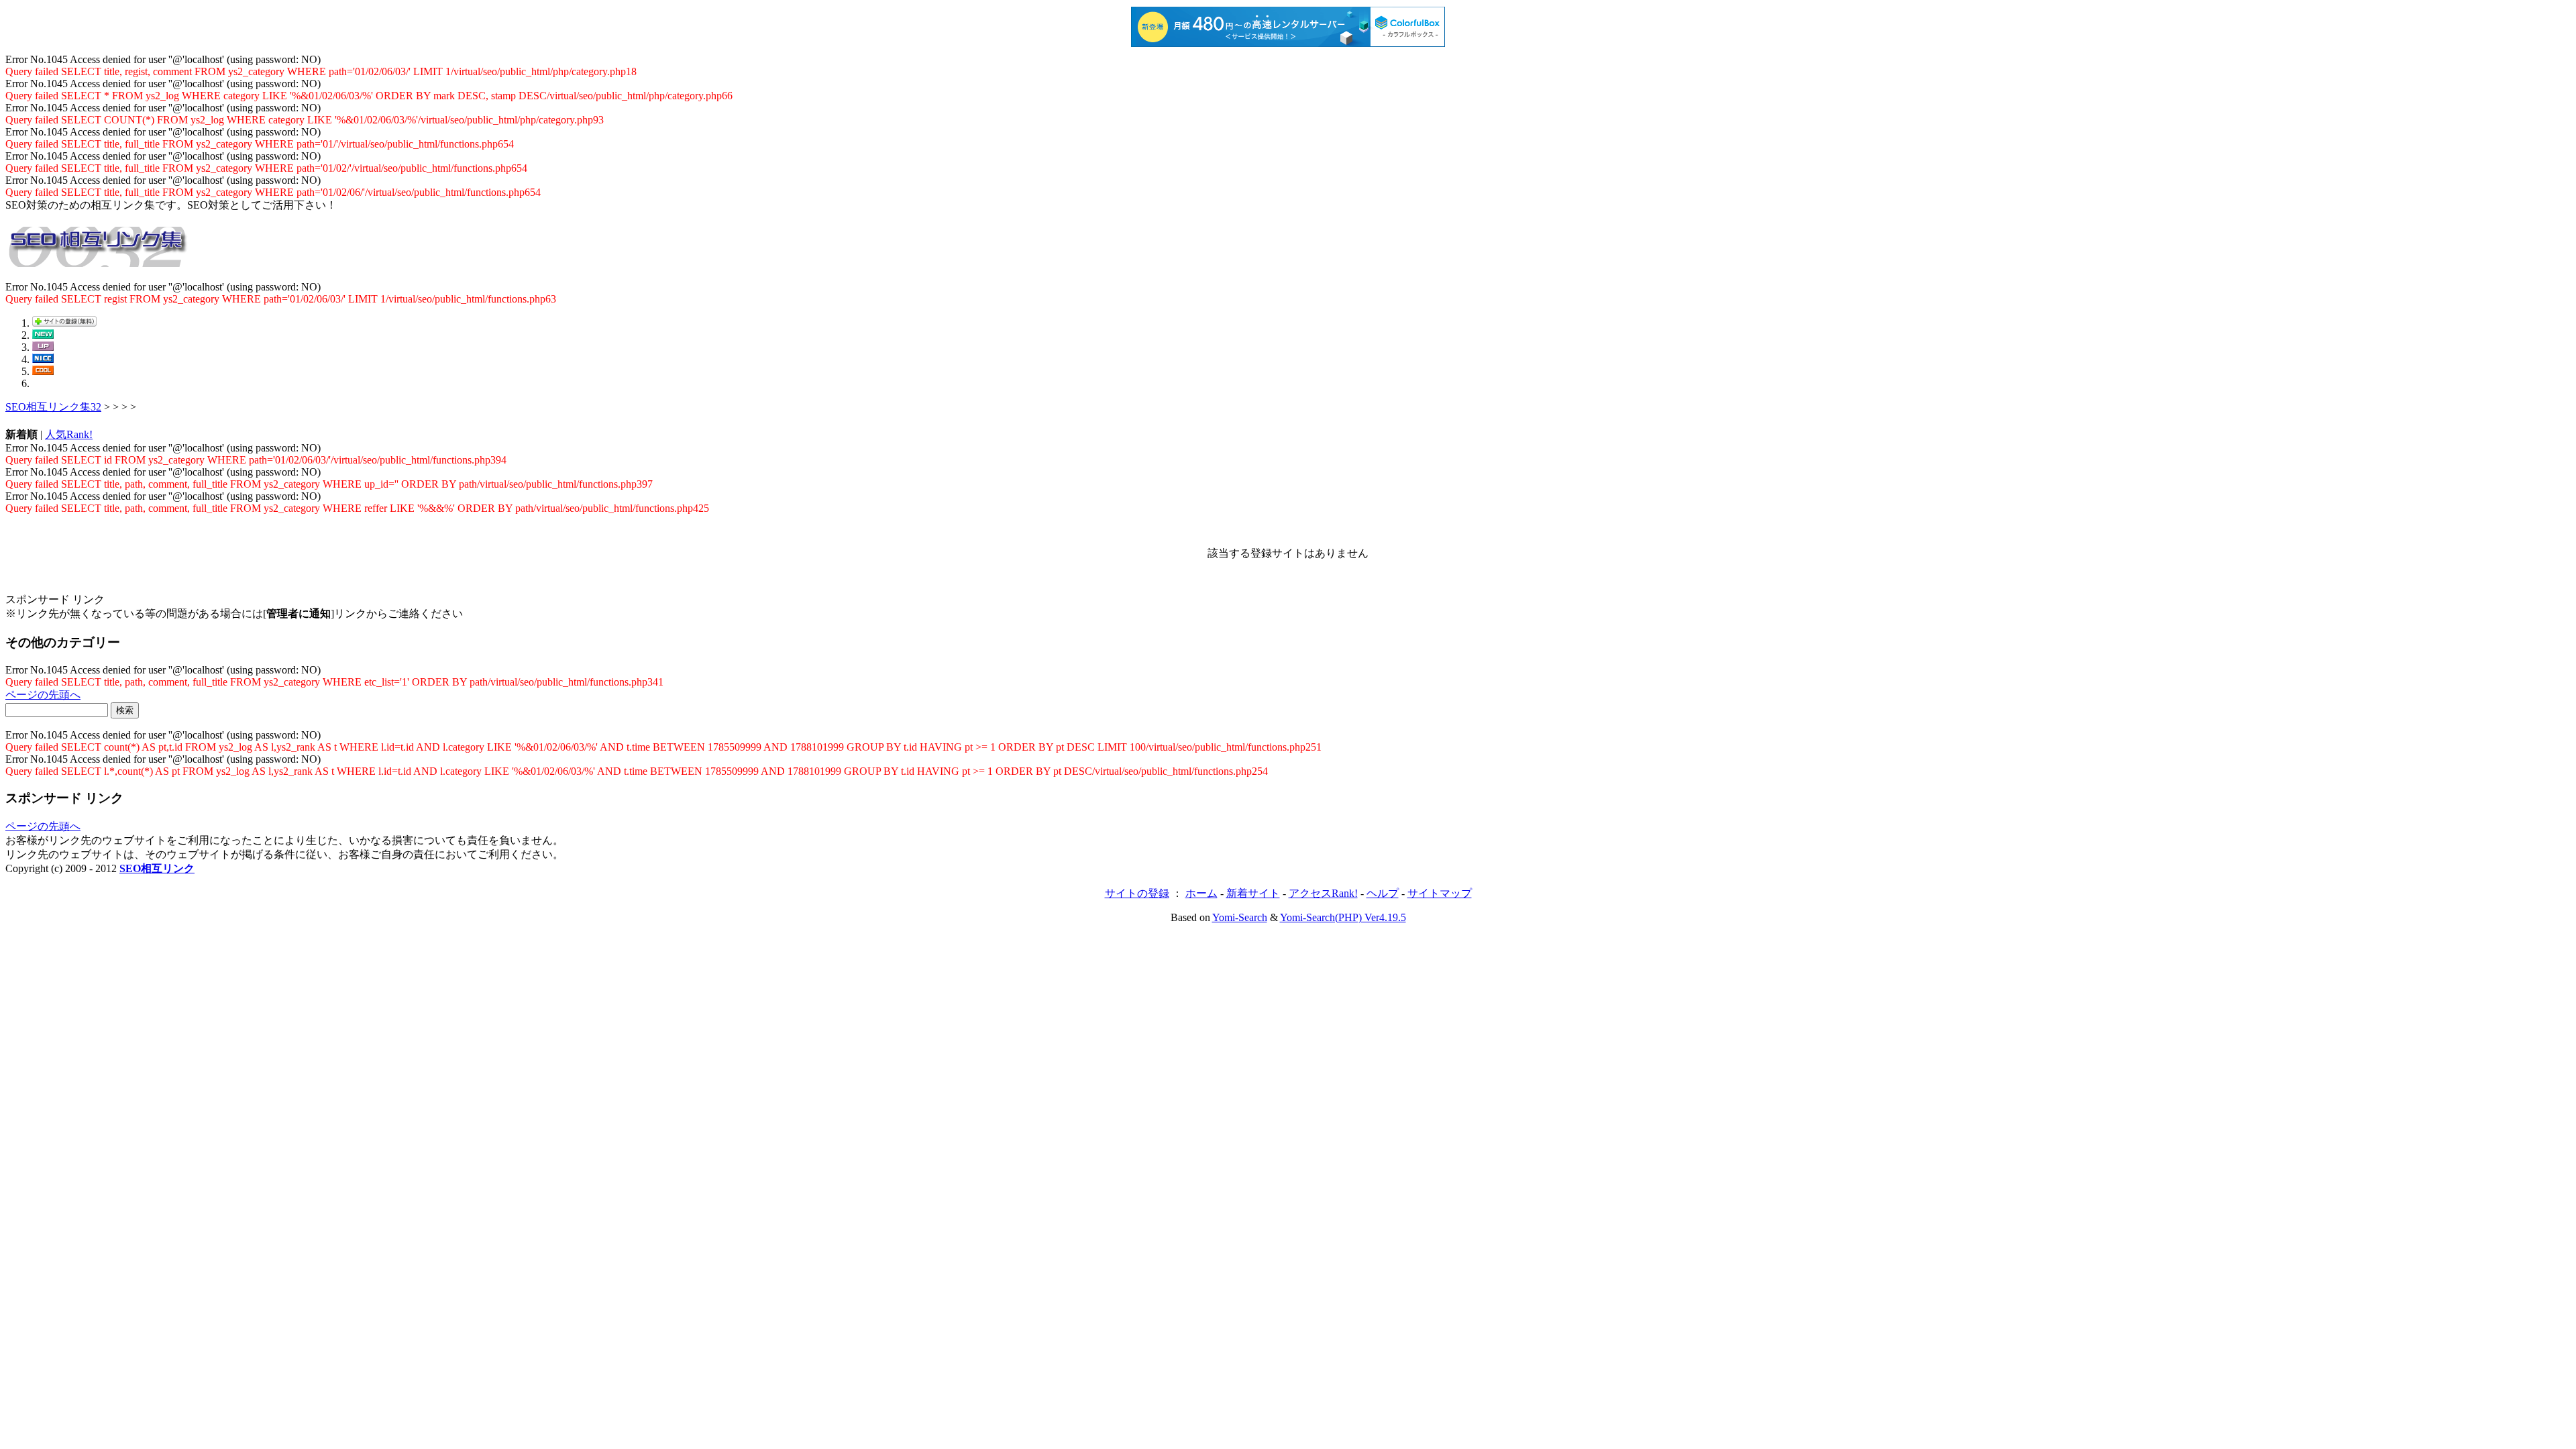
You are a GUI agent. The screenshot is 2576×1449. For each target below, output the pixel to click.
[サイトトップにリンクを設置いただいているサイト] (43, 371)
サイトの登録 (1137, 893)
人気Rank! (69, 434)
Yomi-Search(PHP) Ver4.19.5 (1343, 917)
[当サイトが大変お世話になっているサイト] (43, 359)
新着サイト (1253, 893)
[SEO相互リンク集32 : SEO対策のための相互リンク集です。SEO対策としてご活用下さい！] (99, 260)
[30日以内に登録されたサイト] (43, 335)
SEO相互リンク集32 (53, 407)
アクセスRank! (1323, 893)
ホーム (1201, 893)
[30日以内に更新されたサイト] (43, 347)
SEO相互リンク (157, 868)
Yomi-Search (1240, 917)
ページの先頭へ (43, 695)
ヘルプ (1383, 893)
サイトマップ (1440, 893)
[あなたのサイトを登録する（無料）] (64, 323)
